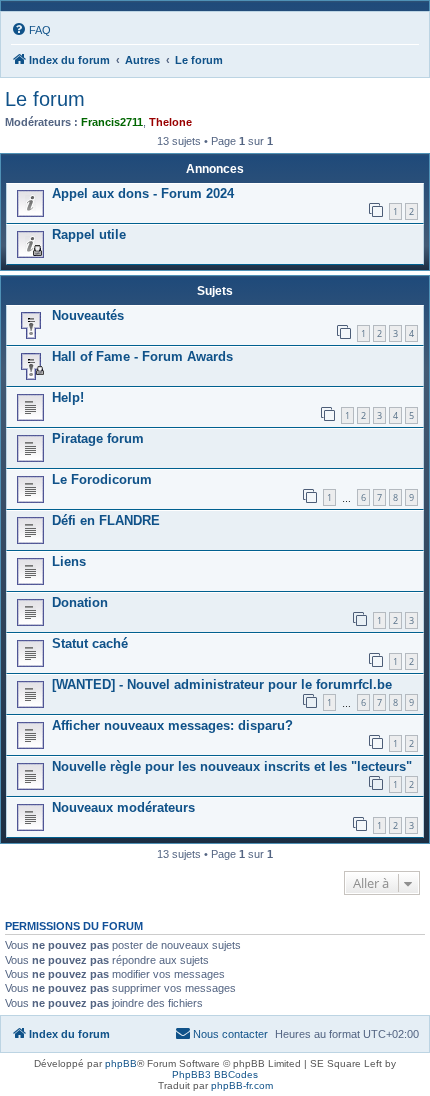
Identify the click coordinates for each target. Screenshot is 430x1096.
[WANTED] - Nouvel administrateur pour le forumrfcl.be (222, 684)
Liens (69, 561)
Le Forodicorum (102, 479)
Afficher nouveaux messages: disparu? (172, 725)
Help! (68, 397)
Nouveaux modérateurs (123, 807)
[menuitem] (31, 30)
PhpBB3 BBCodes (215, 1074)
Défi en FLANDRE (106, 520)
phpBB (121, 1063)
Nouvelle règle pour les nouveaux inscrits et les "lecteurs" (232, 766)
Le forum (45, 99)
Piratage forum (98, 438)
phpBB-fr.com (242, 1085)
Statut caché (90, 643)
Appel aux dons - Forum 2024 (143, 193)
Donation (80, 602)
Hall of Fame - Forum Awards (142, 356)
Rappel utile (89, 234)
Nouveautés (88, 315)
